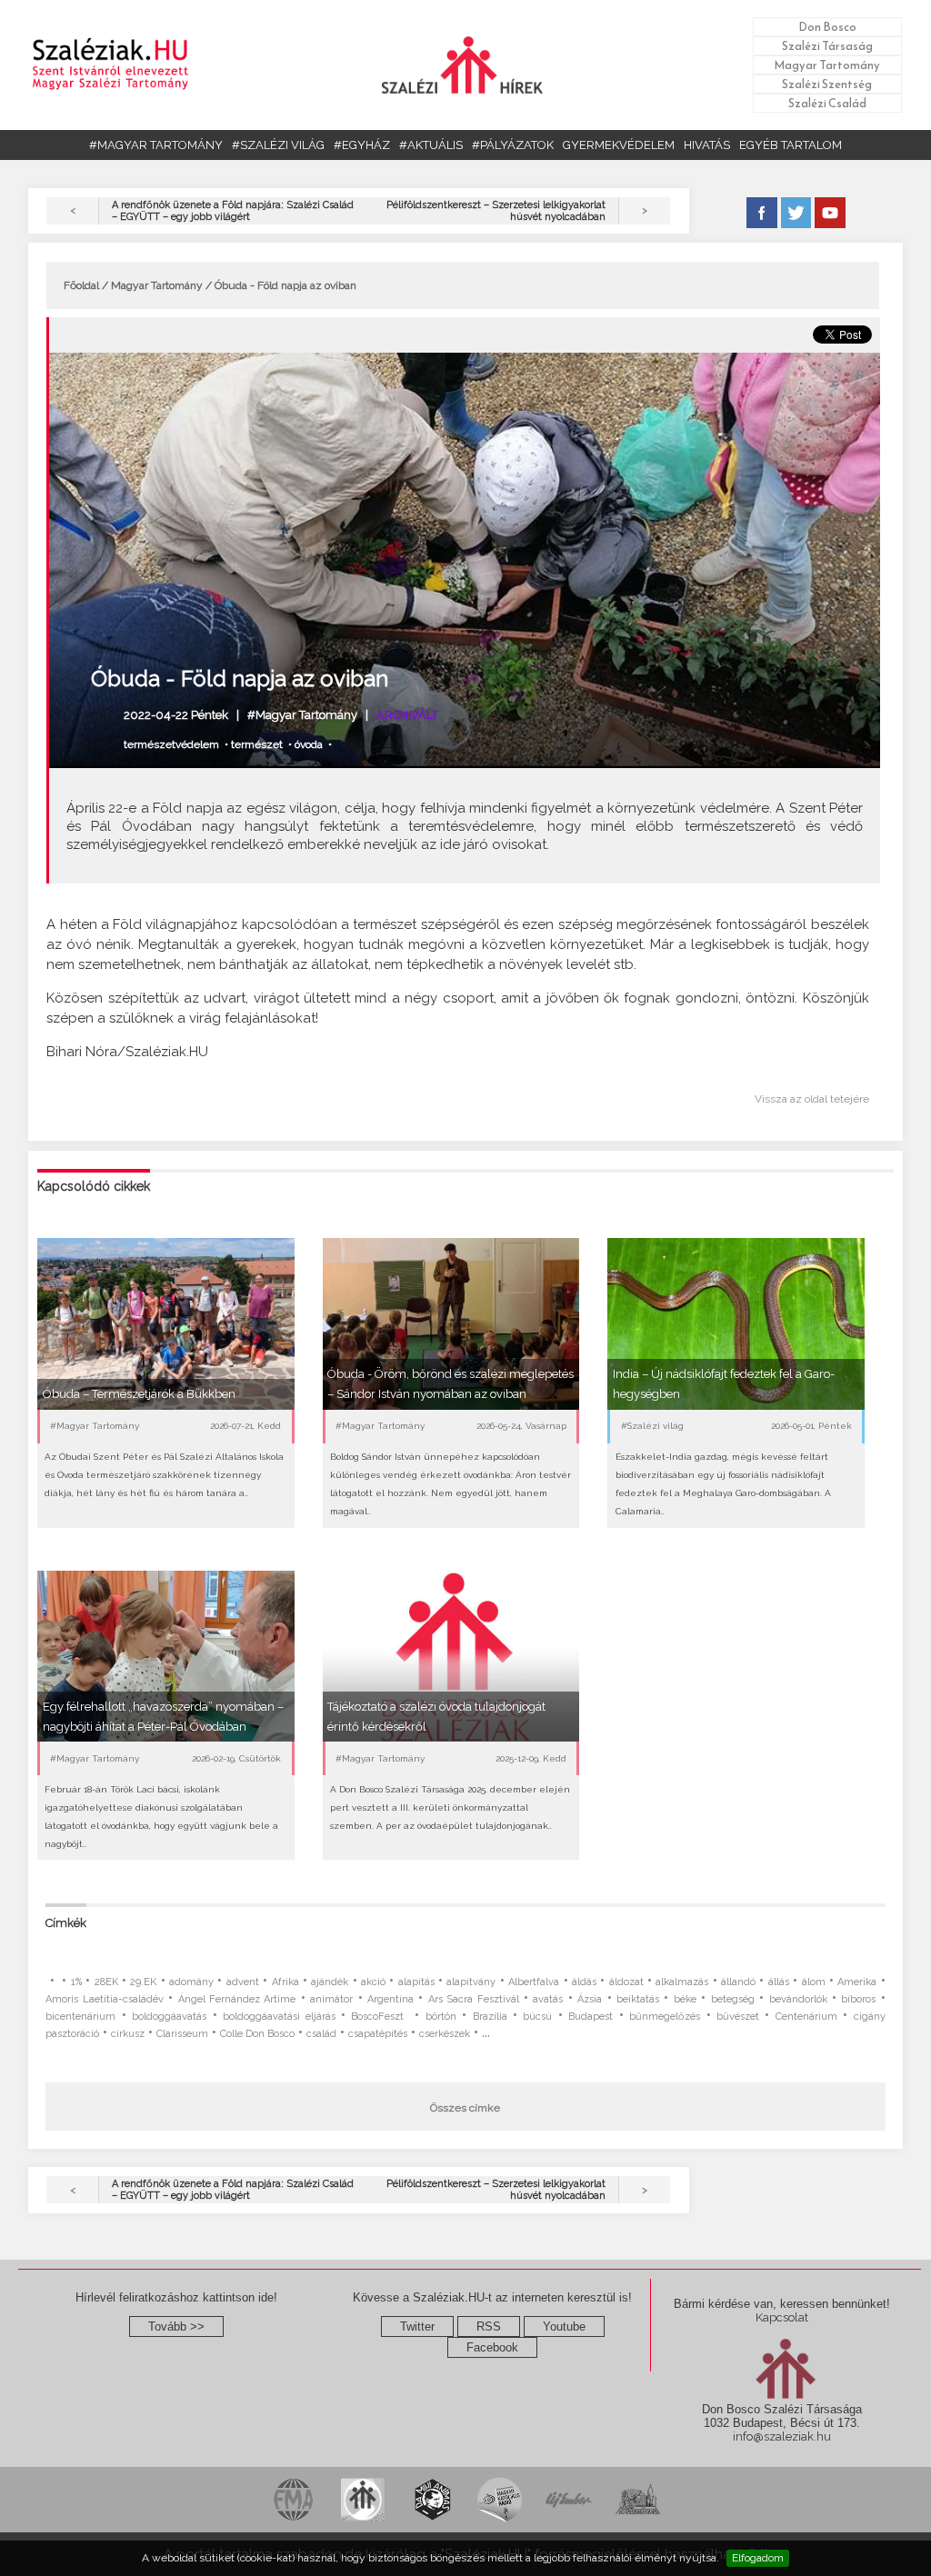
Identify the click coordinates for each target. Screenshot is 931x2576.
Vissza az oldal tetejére (812, 1099)
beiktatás (638, 1999)
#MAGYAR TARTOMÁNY (156, 145)
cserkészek (445, 2034)
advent (243, 1982)
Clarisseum (182, 2034)
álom (814, 1982)
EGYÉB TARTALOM (791, 145)
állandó (738, 1982)
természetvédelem (171, 744)
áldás (584, 1982)
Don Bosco (827, 27)
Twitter (417, 2326)
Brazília (490, 2017)
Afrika (285, 1982)
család (321, 2034)
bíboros (858, 1999)
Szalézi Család (827, 103)
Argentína (390, 1999)
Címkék (66, 1923)
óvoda (309, 744)
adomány (191, 1982)
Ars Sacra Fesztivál (474, 1999)
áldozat (626, 1982)
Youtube (564, 2326)
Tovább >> (176, 2326)
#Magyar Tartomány (302, 715)
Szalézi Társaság (827, 46)
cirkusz (128, 2034)
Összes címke (465, 2108)
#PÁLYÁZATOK (513, 145)
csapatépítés (378, 2034)
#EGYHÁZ (362, 145)
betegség (733, 1999)
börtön (441, 2017)
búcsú (537, 2017)
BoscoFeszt (380, 2017)
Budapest (591, 2017)
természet (257, 744)
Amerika (857, 1982)
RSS (489, 2326)
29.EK (143, 1982)
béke (685, 1999)
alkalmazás (682, 1982)
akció (373, 1982)
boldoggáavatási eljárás (279, 2017)
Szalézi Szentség (827, 84)
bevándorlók (798, 1999)
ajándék (330, 1982)
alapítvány (471, 1982)
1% (76, 1982)
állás (779, 1982)
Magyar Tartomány (827, 65)
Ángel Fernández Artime (237, 1999)
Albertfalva (534, 1982)
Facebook (492, 2347)
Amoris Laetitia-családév (104, 1999)
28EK (106, 1982)
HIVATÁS (707, 145)
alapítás (416, 1982)
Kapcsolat (782, 2317)
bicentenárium (80, 2017)
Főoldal (81, 285)
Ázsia (590, 1999)
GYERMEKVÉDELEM (619, 145)
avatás (548, 1999)
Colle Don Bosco (257, 2034)
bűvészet (738, 2017)
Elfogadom (758, 2558)
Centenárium (806, 2017)
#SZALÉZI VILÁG (278, 145)
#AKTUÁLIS (431, 145)
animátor (331, 1999)
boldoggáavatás (169, 2017)
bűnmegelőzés (665, 2017)
